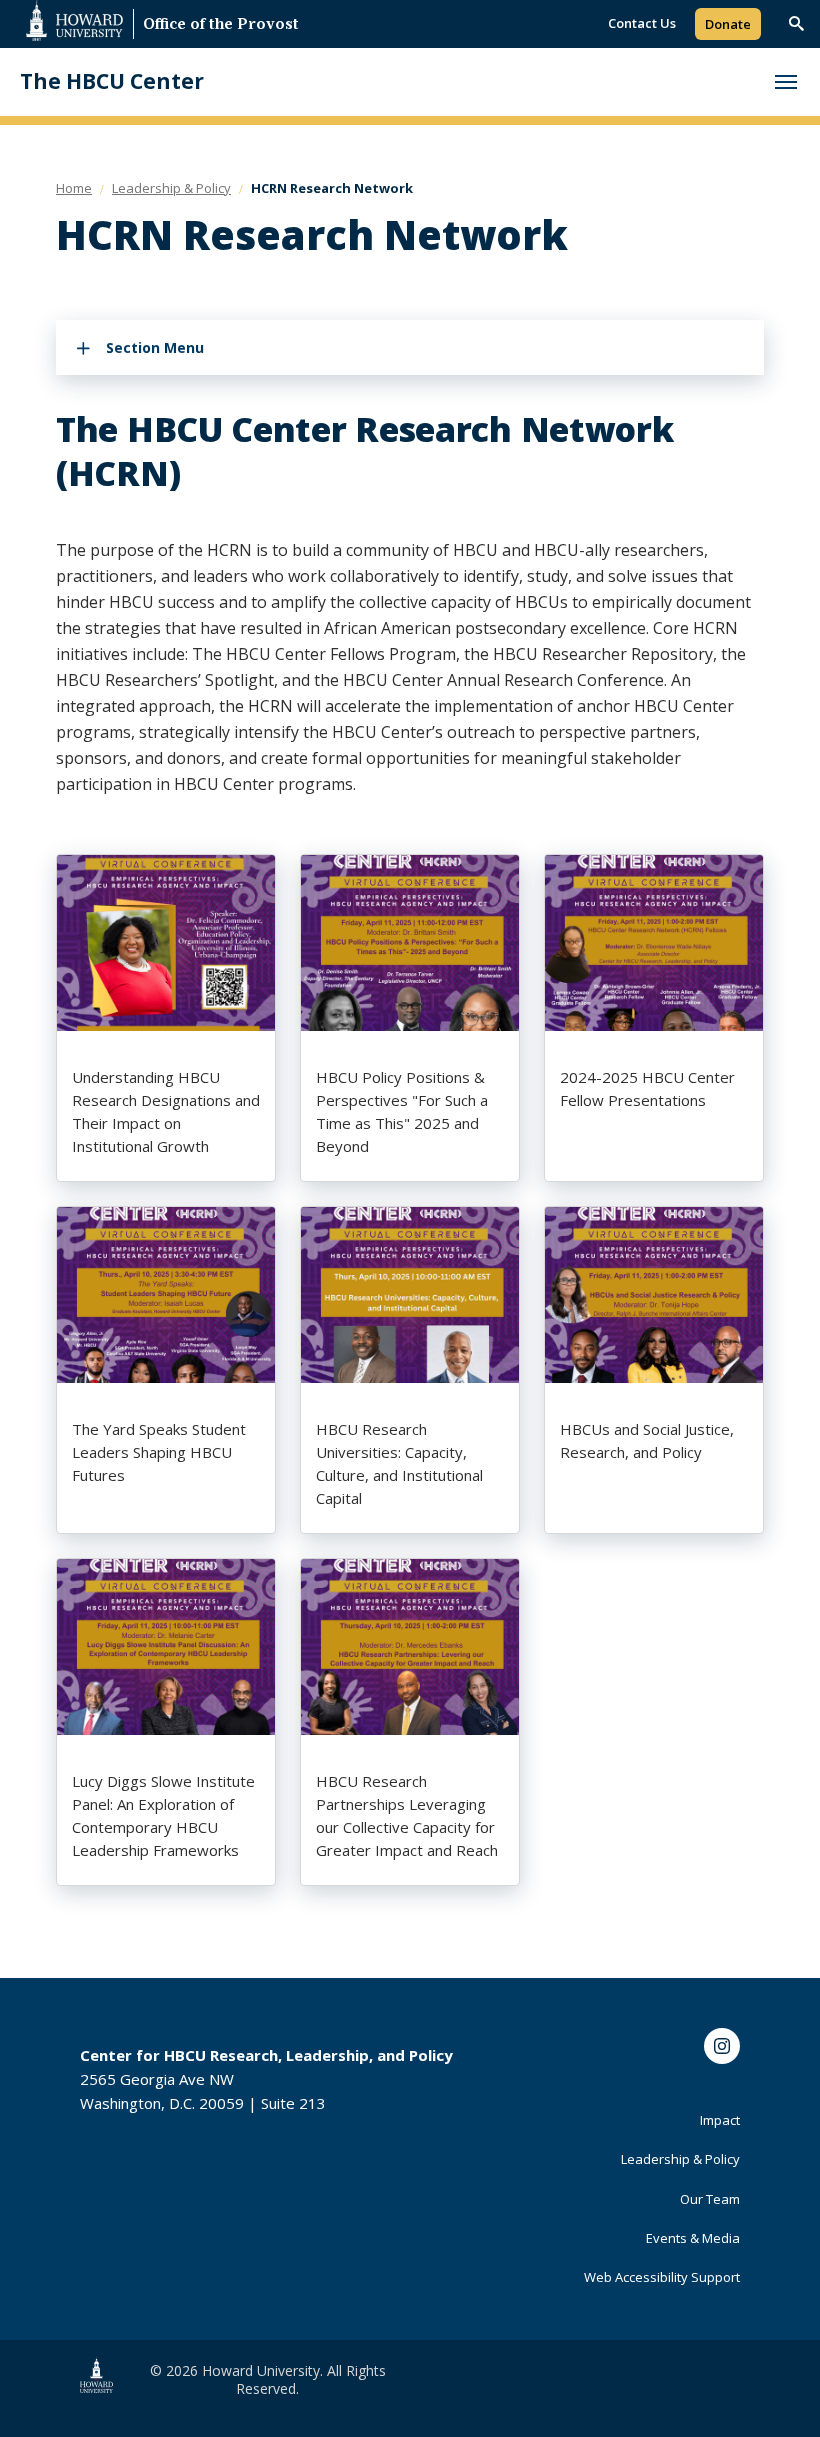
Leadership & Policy (680, 2159)
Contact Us (642, 23)
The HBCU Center (112, 81)
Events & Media (693, 2238)
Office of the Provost (221, 25)
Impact (720, 2120)
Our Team (710, 2199)
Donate (728, 24)
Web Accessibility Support (662, 2277)
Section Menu (155, 347)
